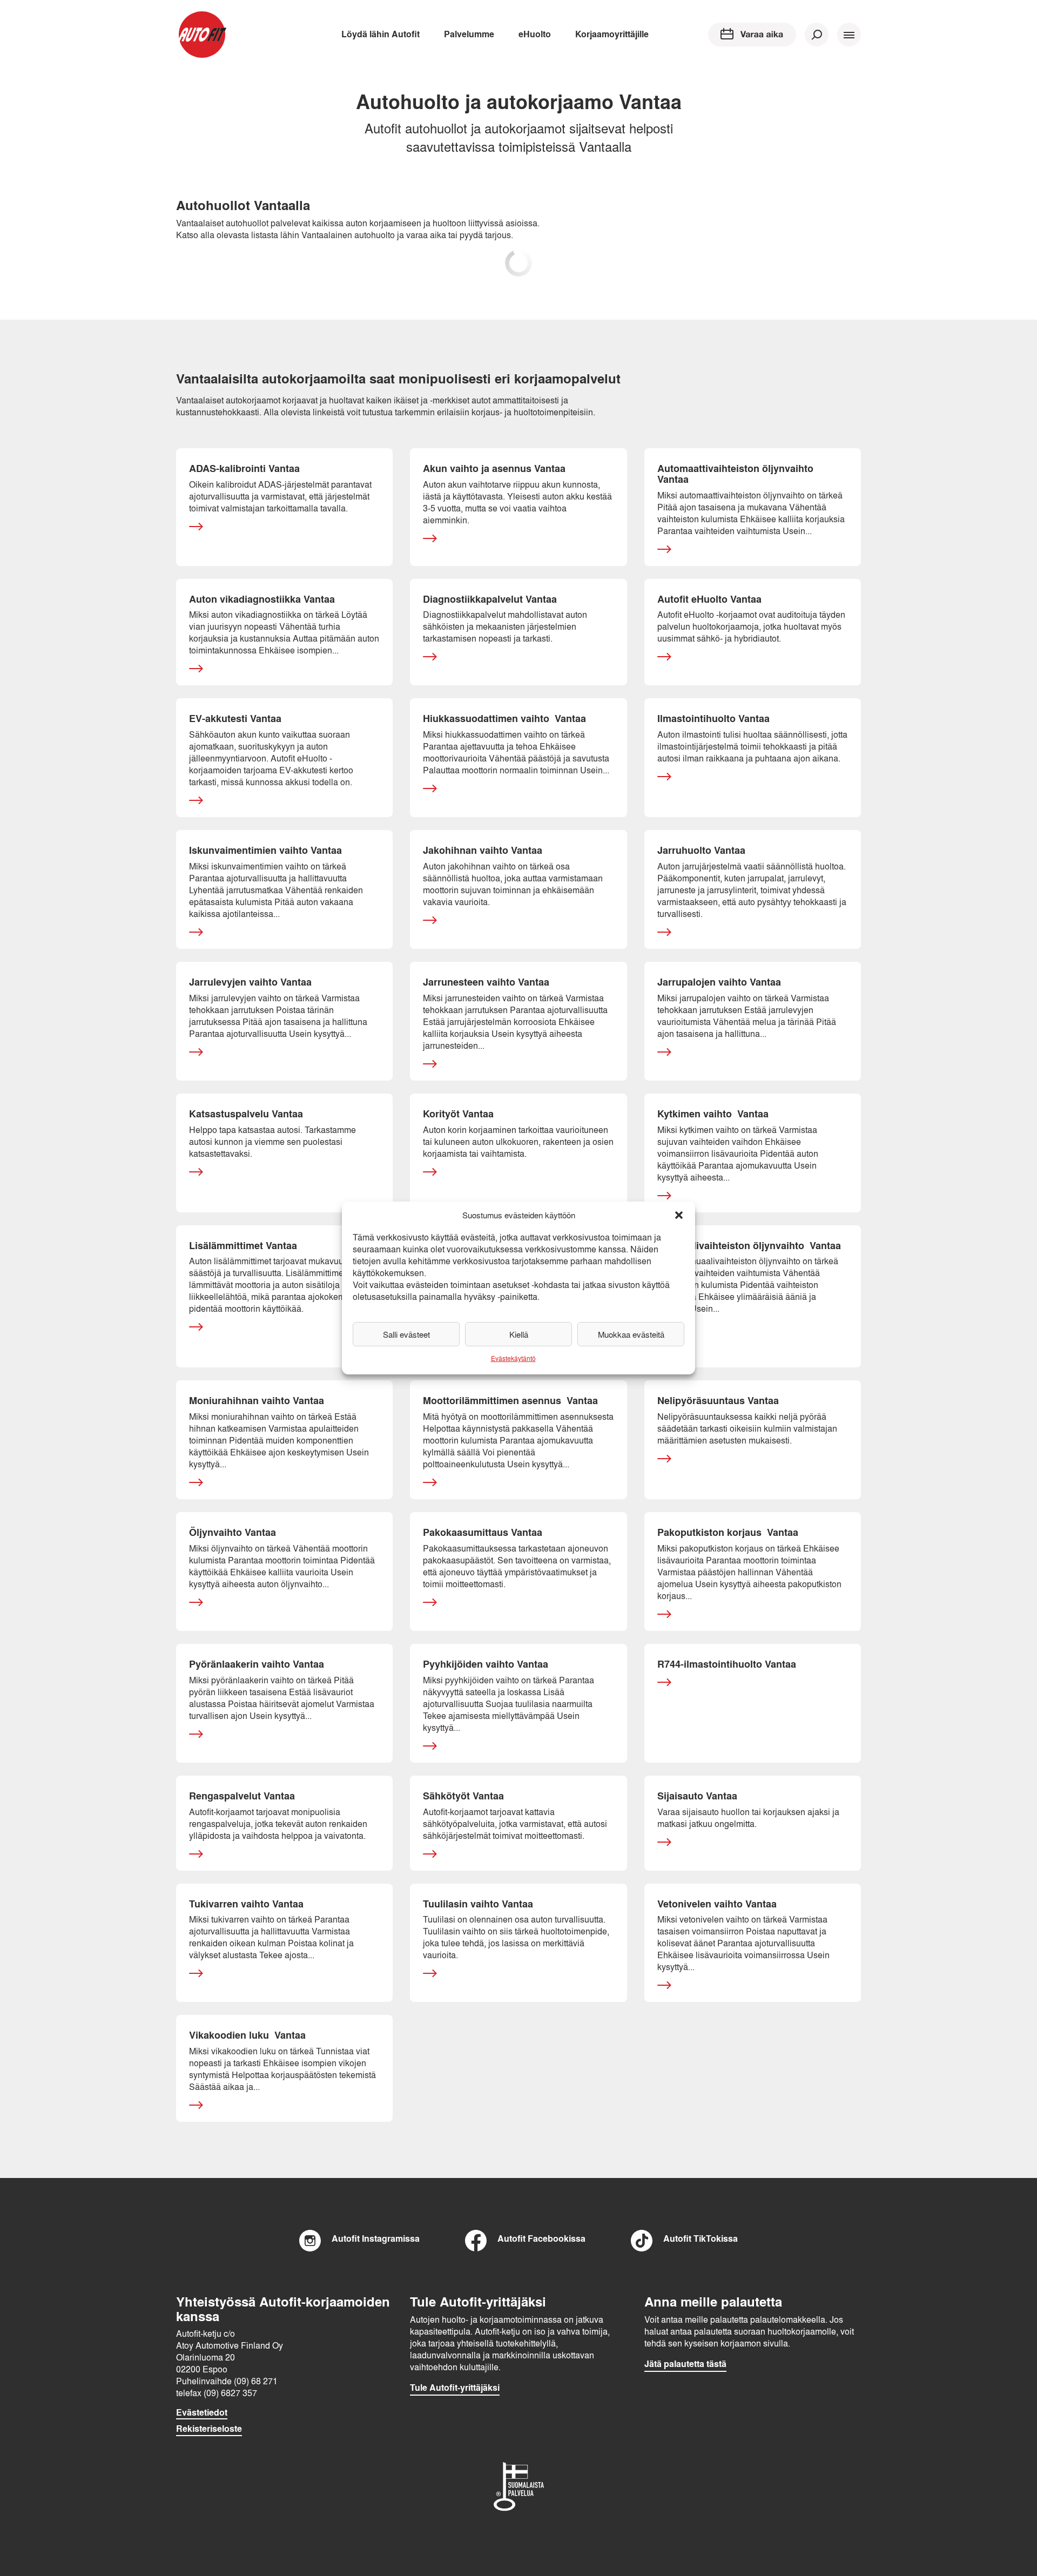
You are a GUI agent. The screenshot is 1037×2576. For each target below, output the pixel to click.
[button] (679, 1215)
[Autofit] (202, 35)
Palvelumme (469, 34)
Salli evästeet (406, 1334)
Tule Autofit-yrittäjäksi (455, 2388)
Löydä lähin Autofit (381, 34)
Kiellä (519, 1334)
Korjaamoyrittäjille (612, 34)
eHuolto (535, 34)
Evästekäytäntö (513, 1358)
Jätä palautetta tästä (685, 2364)
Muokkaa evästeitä (631, 1334)
